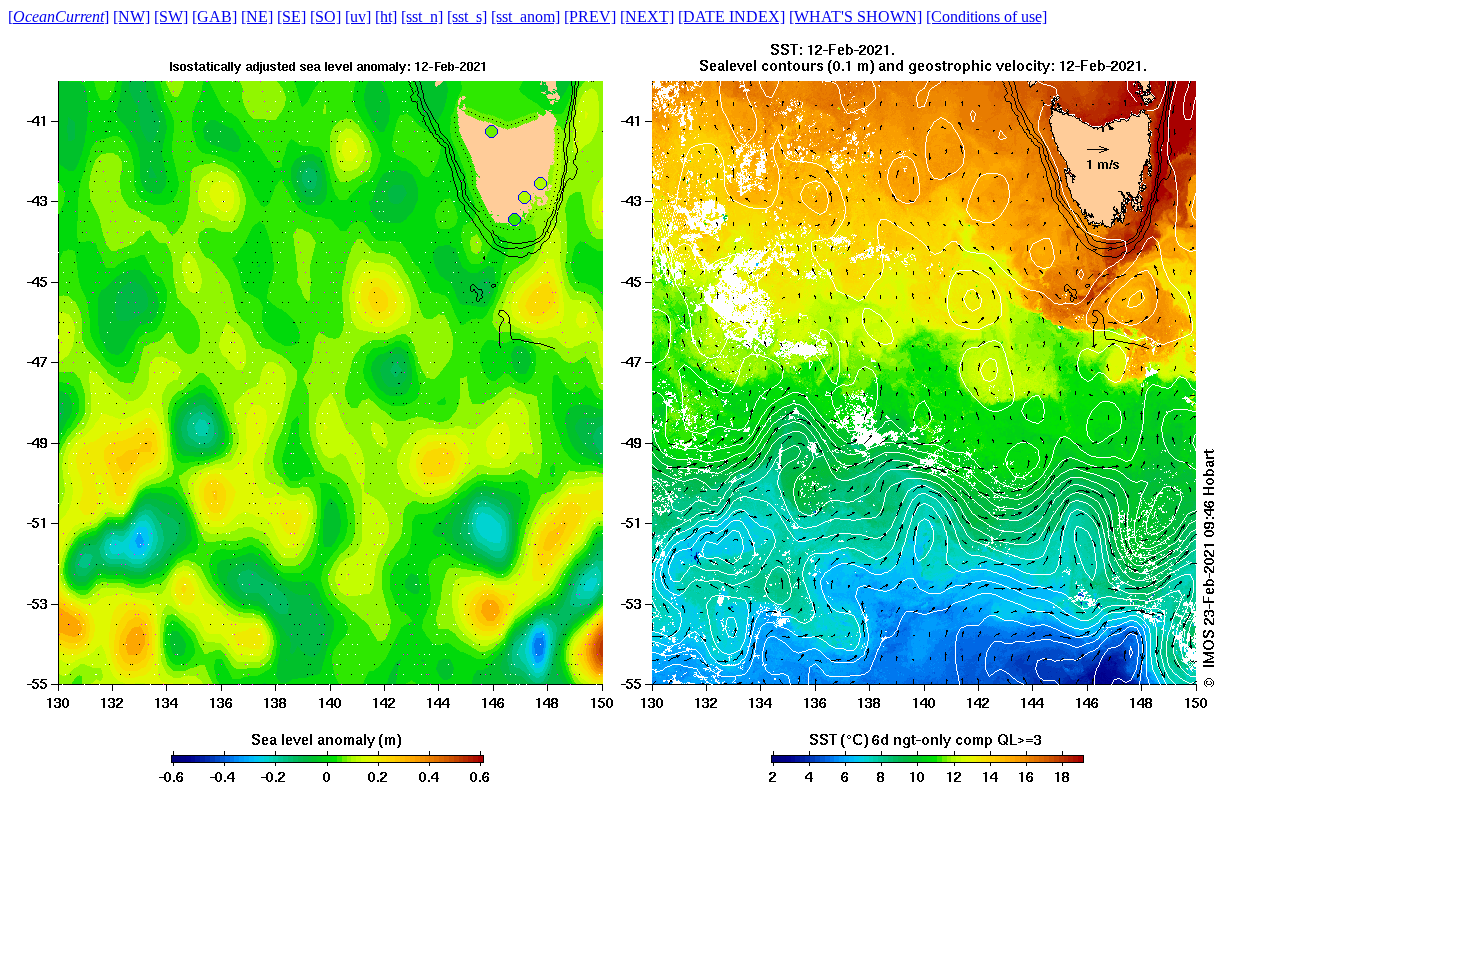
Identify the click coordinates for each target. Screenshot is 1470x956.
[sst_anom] (525, 16)
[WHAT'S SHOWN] (855, 16)
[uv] (358, 16)
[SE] (291, 16)
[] (58, 16)
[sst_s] (467, 16)
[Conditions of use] (986, 16)
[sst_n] (422, 16)
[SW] (171, 16)
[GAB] (214, 16)
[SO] (325, 16)
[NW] (131, 16)
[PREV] (590, 16)
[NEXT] (647, 16)
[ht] (386, 16)
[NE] (257, 16)
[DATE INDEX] (731, 16)
